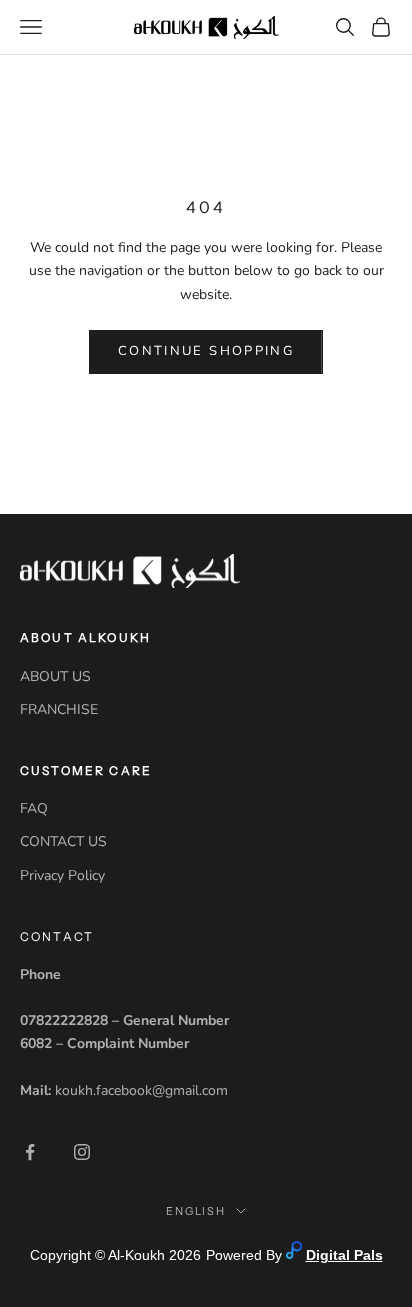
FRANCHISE (59, 709)
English (196, 1211)
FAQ (34, 808)
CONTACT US (63, 841)
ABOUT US (55, 676)
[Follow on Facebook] (30, 1152)
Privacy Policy (62, 875)
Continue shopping (206, 351)
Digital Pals (344, 1255)
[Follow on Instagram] (82, 1152)
